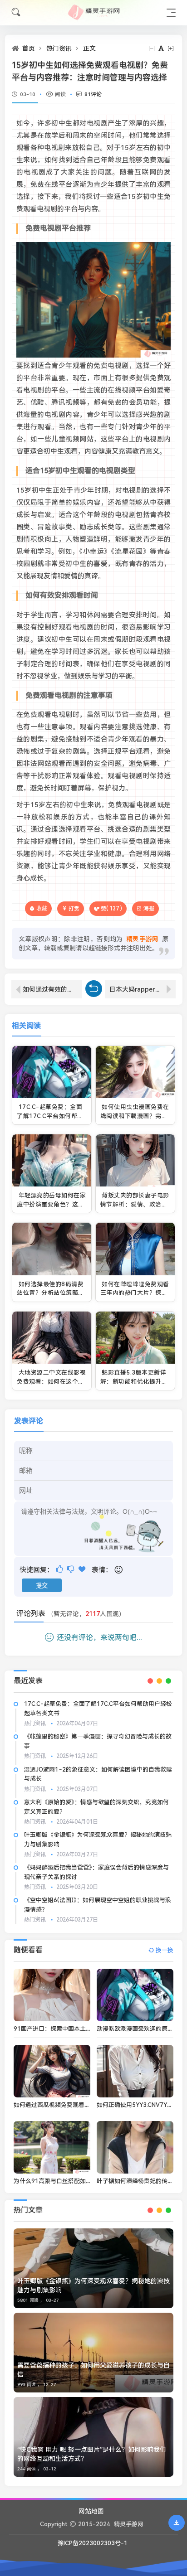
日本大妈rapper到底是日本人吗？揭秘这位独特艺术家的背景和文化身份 (143, 989)
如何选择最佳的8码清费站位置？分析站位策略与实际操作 (50, 1293)
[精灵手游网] (93, 12)
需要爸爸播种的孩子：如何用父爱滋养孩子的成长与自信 (93, 2370)
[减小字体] (152, 48)
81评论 (93, 94)
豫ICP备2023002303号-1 (93, 2543)
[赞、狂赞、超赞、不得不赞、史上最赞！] (83, 1569)
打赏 (74, 909)
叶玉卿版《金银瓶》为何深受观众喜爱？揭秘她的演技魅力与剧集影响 (93, 2285)
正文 (89, 48)
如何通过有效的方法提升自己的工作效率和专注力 (52, 989)
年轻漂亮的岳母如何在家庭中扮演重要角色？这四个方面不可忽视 (51, 1204)
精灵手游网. (129, 2524)
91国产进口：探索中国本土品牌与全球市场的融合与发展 (88, 2029)
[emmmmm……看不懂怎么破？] (71, 1569)
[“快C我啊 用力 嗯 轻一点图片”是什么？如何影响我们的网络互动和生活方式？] (93, 2437)
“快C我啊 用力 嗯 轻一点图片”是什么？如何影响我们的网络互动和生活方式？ (92, 2454)
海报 (149, 909)
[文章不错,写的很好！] (60, 1569)
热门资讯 (59, 48)
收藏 (42, 908)
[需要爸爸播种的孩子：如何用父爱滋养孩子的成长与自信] (93, 2353)
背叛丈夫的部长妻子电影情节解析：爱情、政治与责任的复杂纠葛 (135, 1204)
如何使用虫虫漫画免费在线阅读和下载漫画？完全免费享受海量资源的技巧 (135, 1116)
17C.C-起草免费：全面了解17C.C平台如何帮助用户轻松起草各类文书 (50, 1116)
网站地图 (91, 2511)
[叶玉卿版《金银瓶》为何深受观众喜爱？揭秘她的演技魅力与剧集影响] (93, 2268)
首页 (29, 48)
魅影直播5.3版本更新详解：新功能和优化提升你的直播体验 (134, 1381)
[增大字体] (171, 48)
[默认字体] (162, 48)
